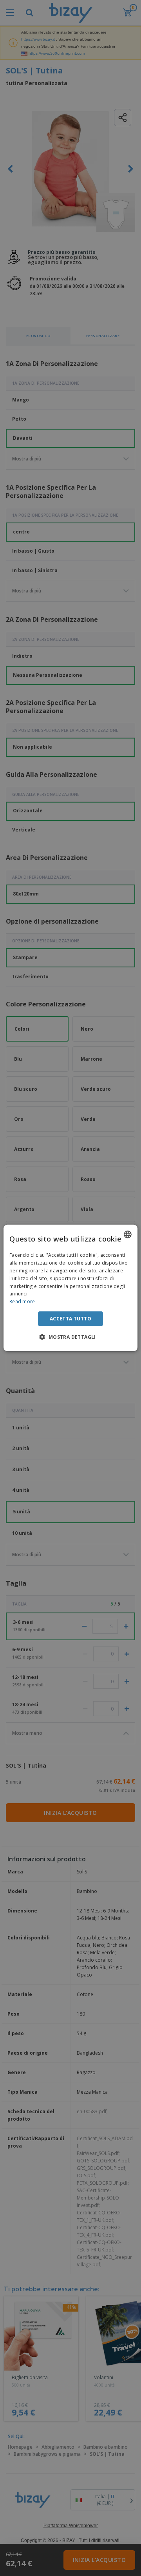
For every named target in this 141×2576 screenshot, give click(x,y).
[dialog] (70, 1288)
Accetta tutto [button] (70, 1319)
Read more (22, 1301)
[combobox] (128, 1234)
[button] (70, 1337)
